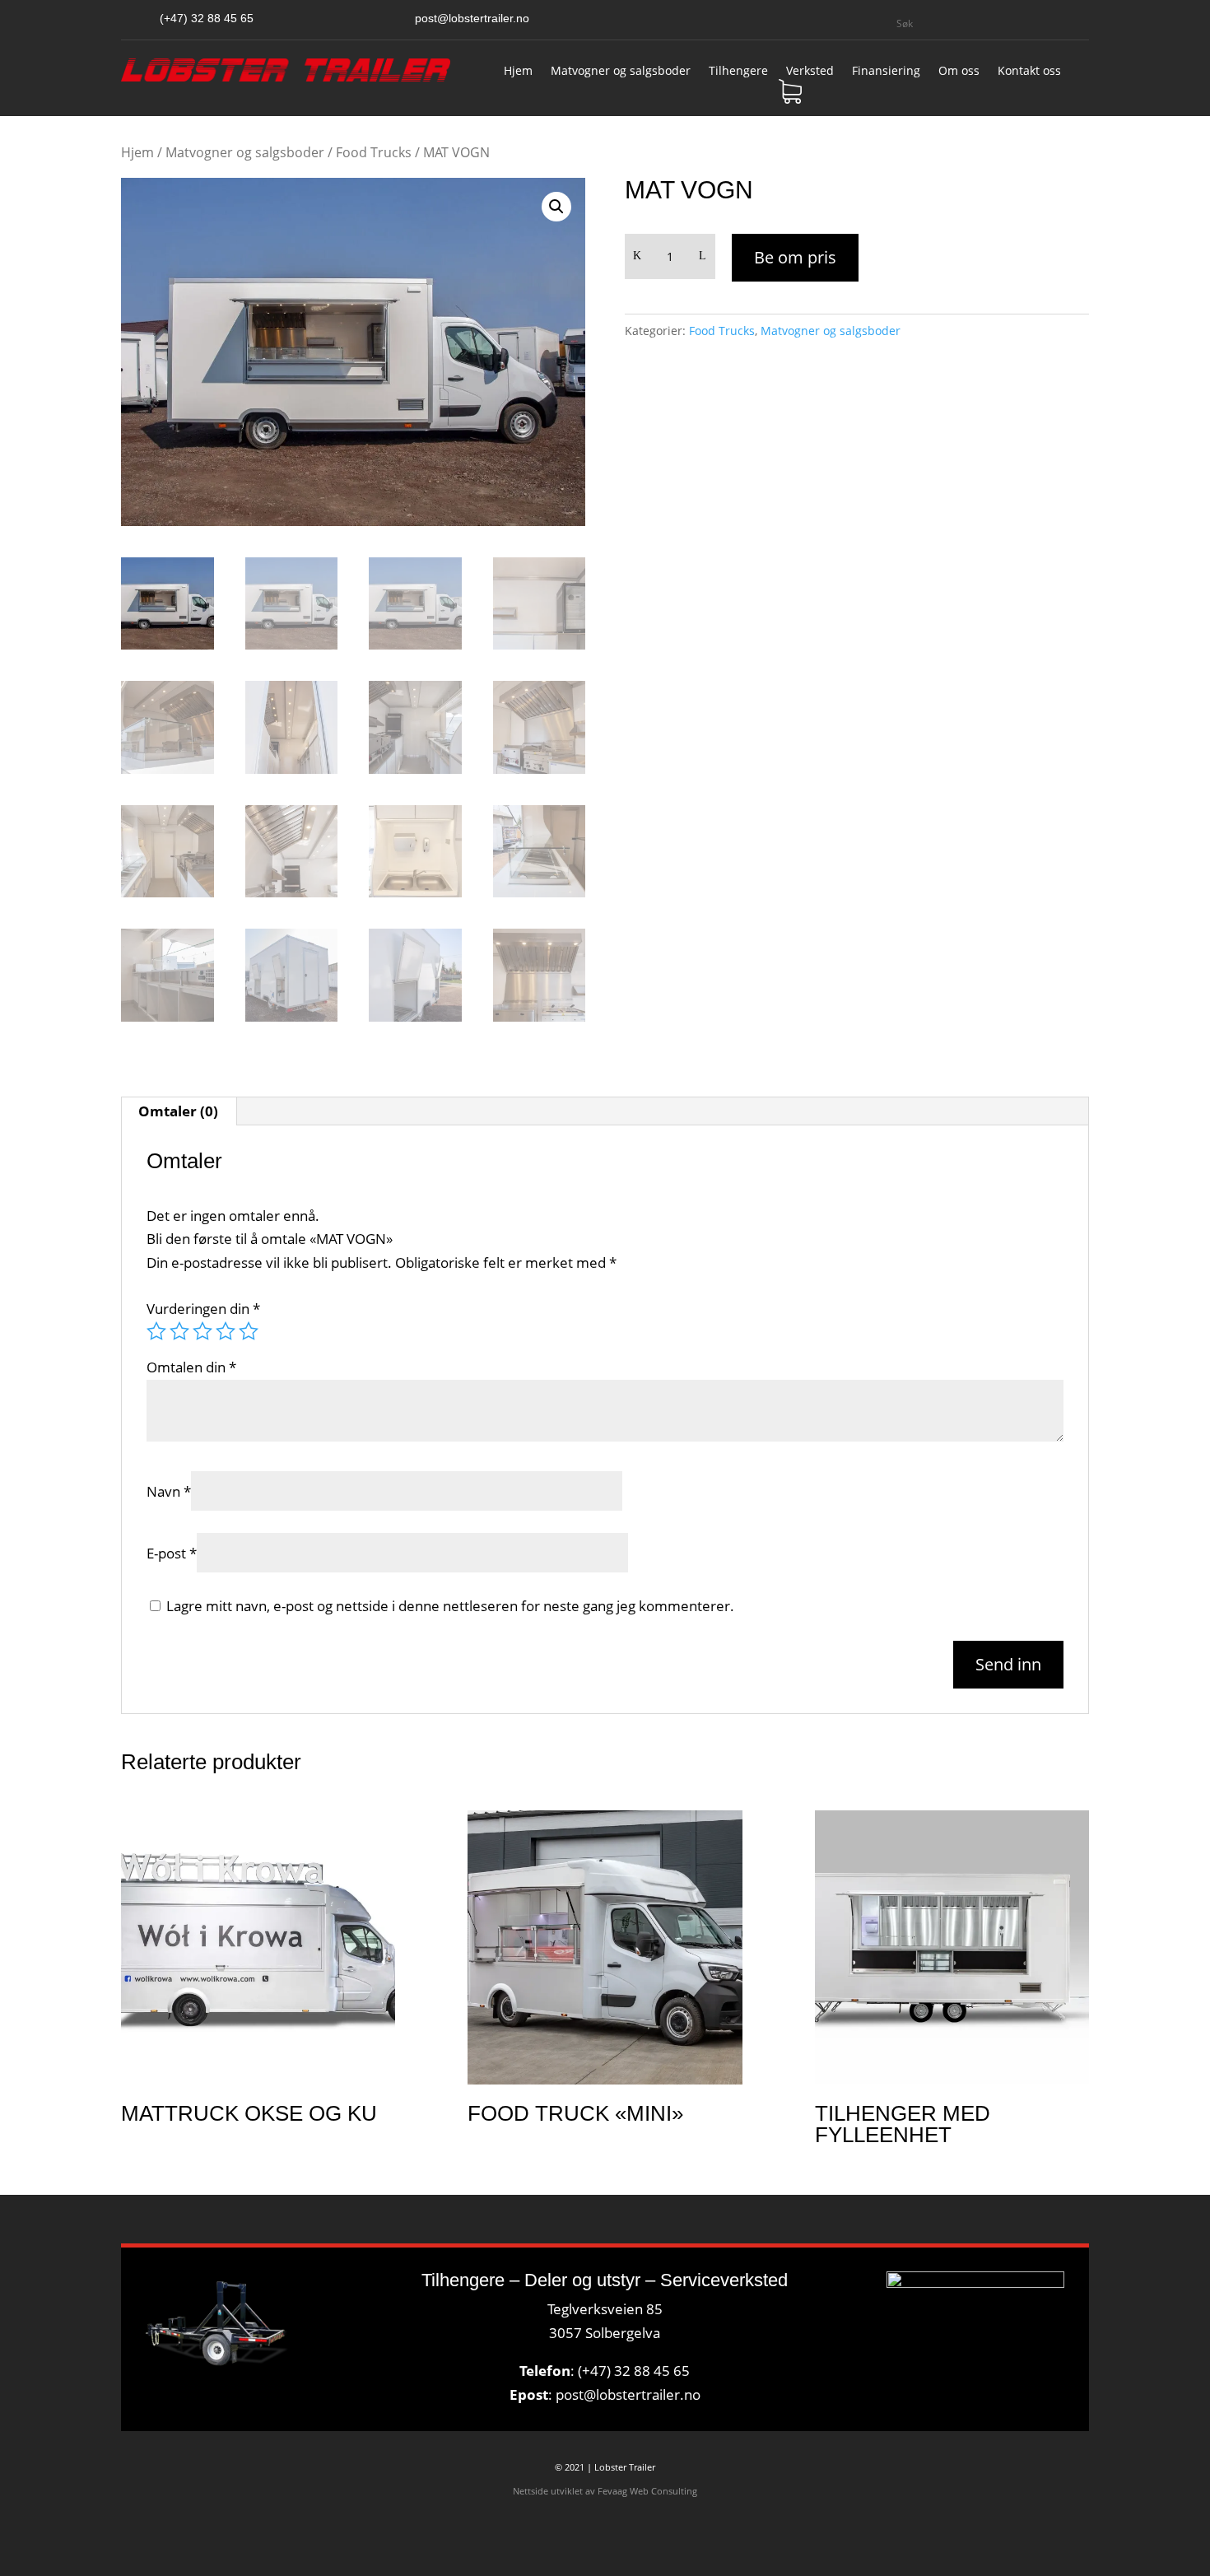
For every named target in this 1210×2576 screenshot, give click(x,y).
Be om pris (795, 257)
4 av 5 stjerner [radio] (226, 1331)
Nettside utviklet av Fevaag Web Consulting (605, 2491)
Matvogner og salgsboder (621, 72)
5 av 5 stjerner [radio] (249, 1331)
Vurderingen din (203, 1309)
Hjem (518, 72)
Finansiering (886, 72)
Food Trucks (374, 152)
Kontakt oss (1029, 72)
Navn (169, 1491)
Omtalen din (191, 1367)
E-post (172, 1553)
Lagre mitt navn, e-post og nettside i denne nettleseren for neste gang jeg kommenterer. (450, 1606)
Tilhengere (738, 72)
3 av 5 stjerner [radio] (202, 1331)
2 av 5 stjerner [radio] (179, 1331)
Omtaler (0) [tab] (178, 1111)
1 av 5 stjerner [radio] (156, 1331)
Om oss (959, 72)
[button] (556, 207)
